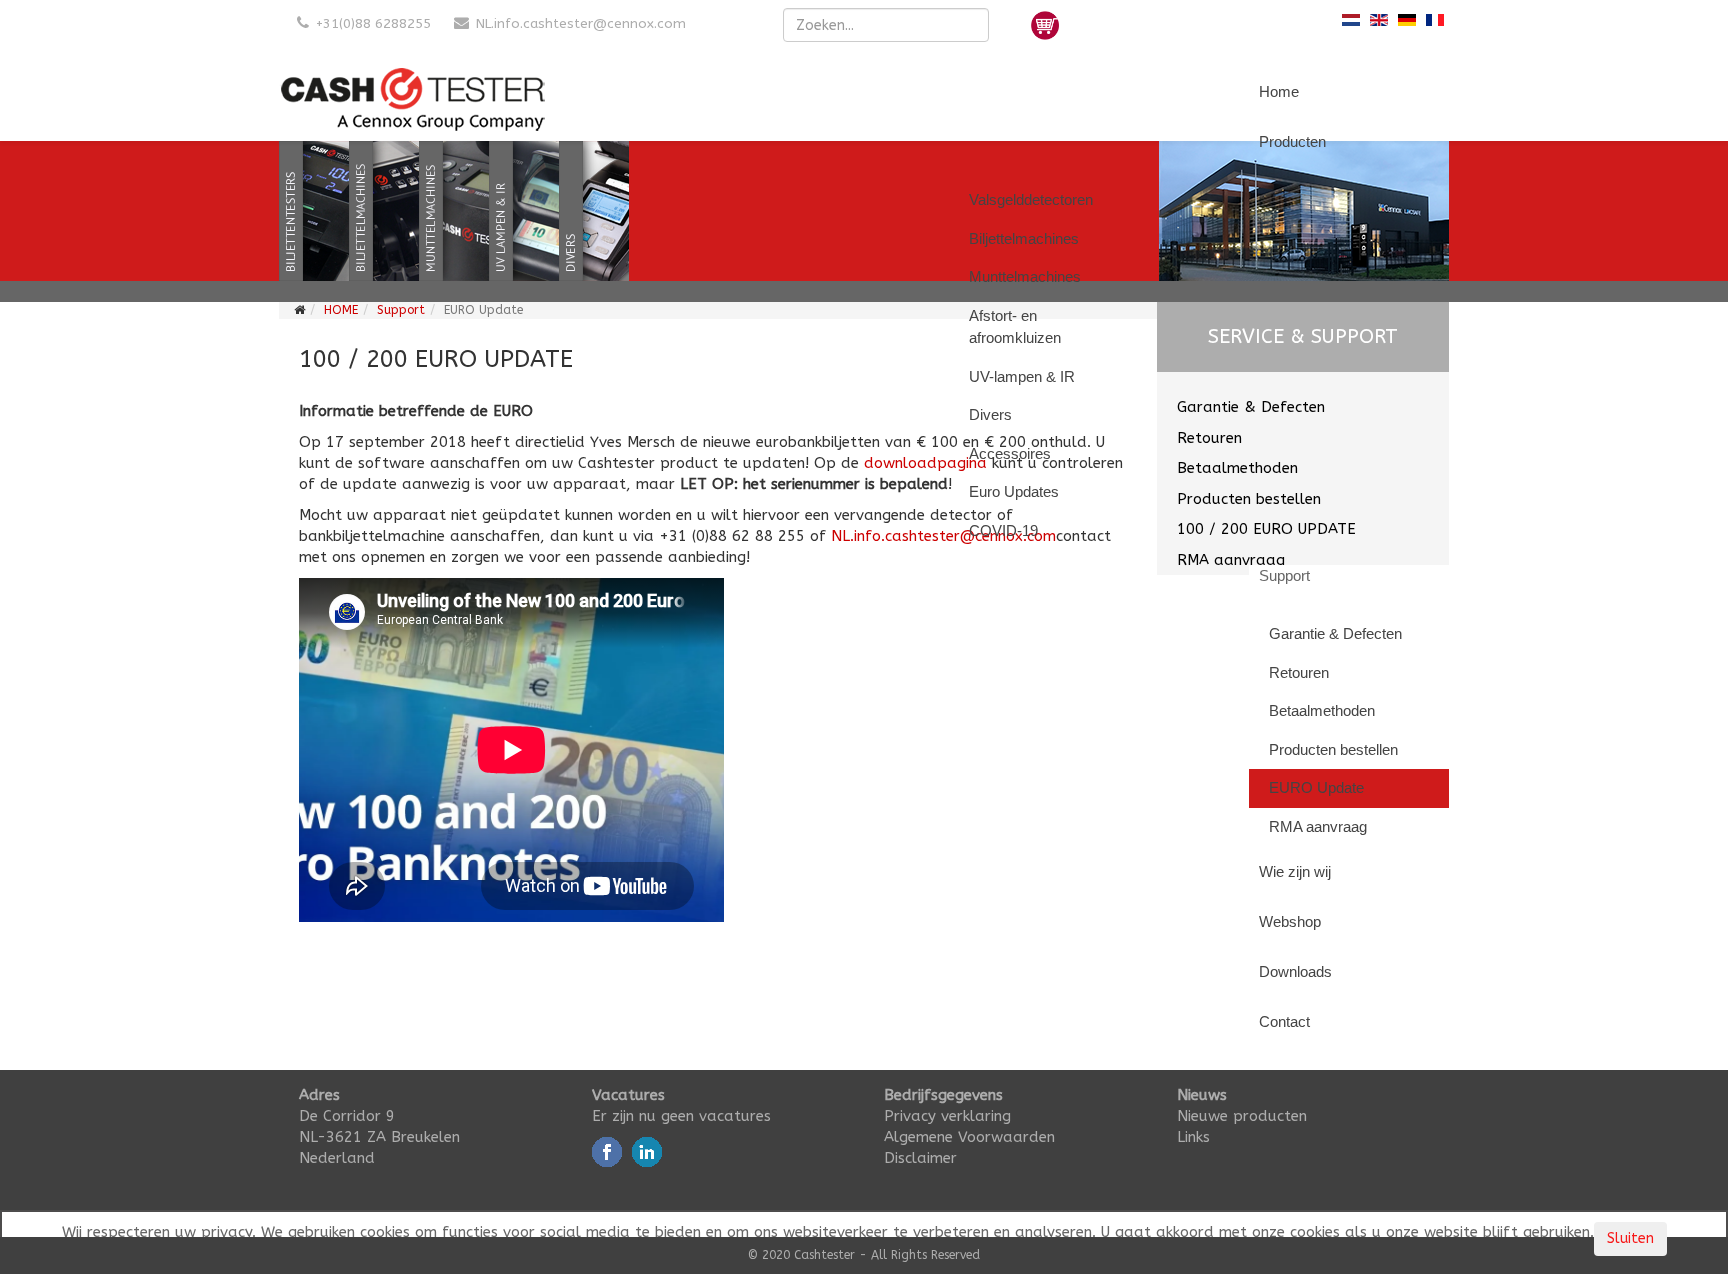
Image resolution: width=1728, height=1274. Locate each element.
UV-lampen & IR (1022, 376)
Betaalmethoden (1322, 710)
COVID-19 (1003, 530)
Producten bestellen (1333, 749)
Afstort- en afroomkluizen (1015, 327)
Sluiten (1630, 1238)
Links (1193, 1137)
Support (401, 310)
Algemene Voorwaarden (969, 1137)
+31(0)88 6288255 (373, 24)
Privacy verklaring (947, 1116)
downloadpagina (925, 463)
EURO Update (1316, 787)
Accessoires (1010, 453)
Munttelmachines (1025, 276)
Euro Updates (1014, 491)
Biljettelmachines (1024, 238)
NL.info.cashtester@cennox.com (581, 24)
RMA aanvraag (1318, 826)
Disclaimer (920, 1158)
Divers (990, 414)
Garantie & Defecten (1335, 633)
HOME (341, 310)
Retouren (1299, 672)
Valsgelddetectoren (1031, 199)
